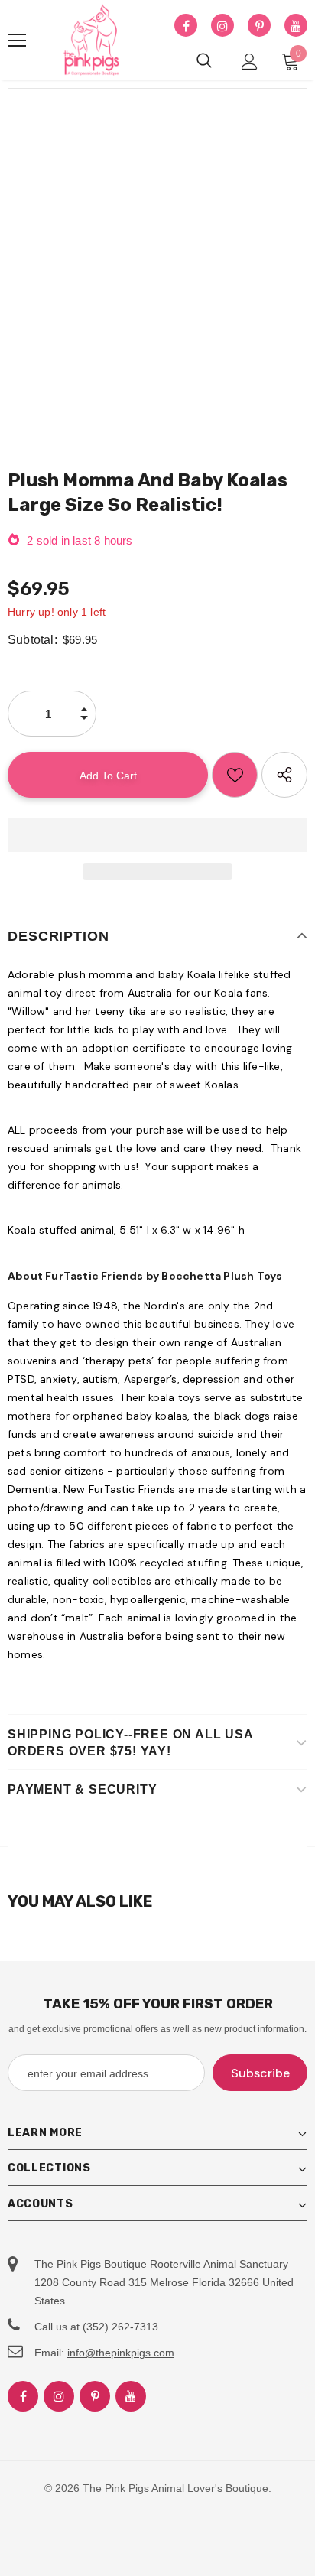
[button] (157, 835)
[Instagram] (222, 26)
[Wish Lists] (235, 775)
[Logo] (92, 41)
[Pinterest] (259, 26)
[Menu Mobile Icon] (17, 41)
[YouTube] (296, 26)
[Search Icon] (204, 61)
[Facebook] (186, 26)
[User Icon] (250, 62)
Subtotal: (32, 640)
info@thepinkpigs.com (121, 2353)
